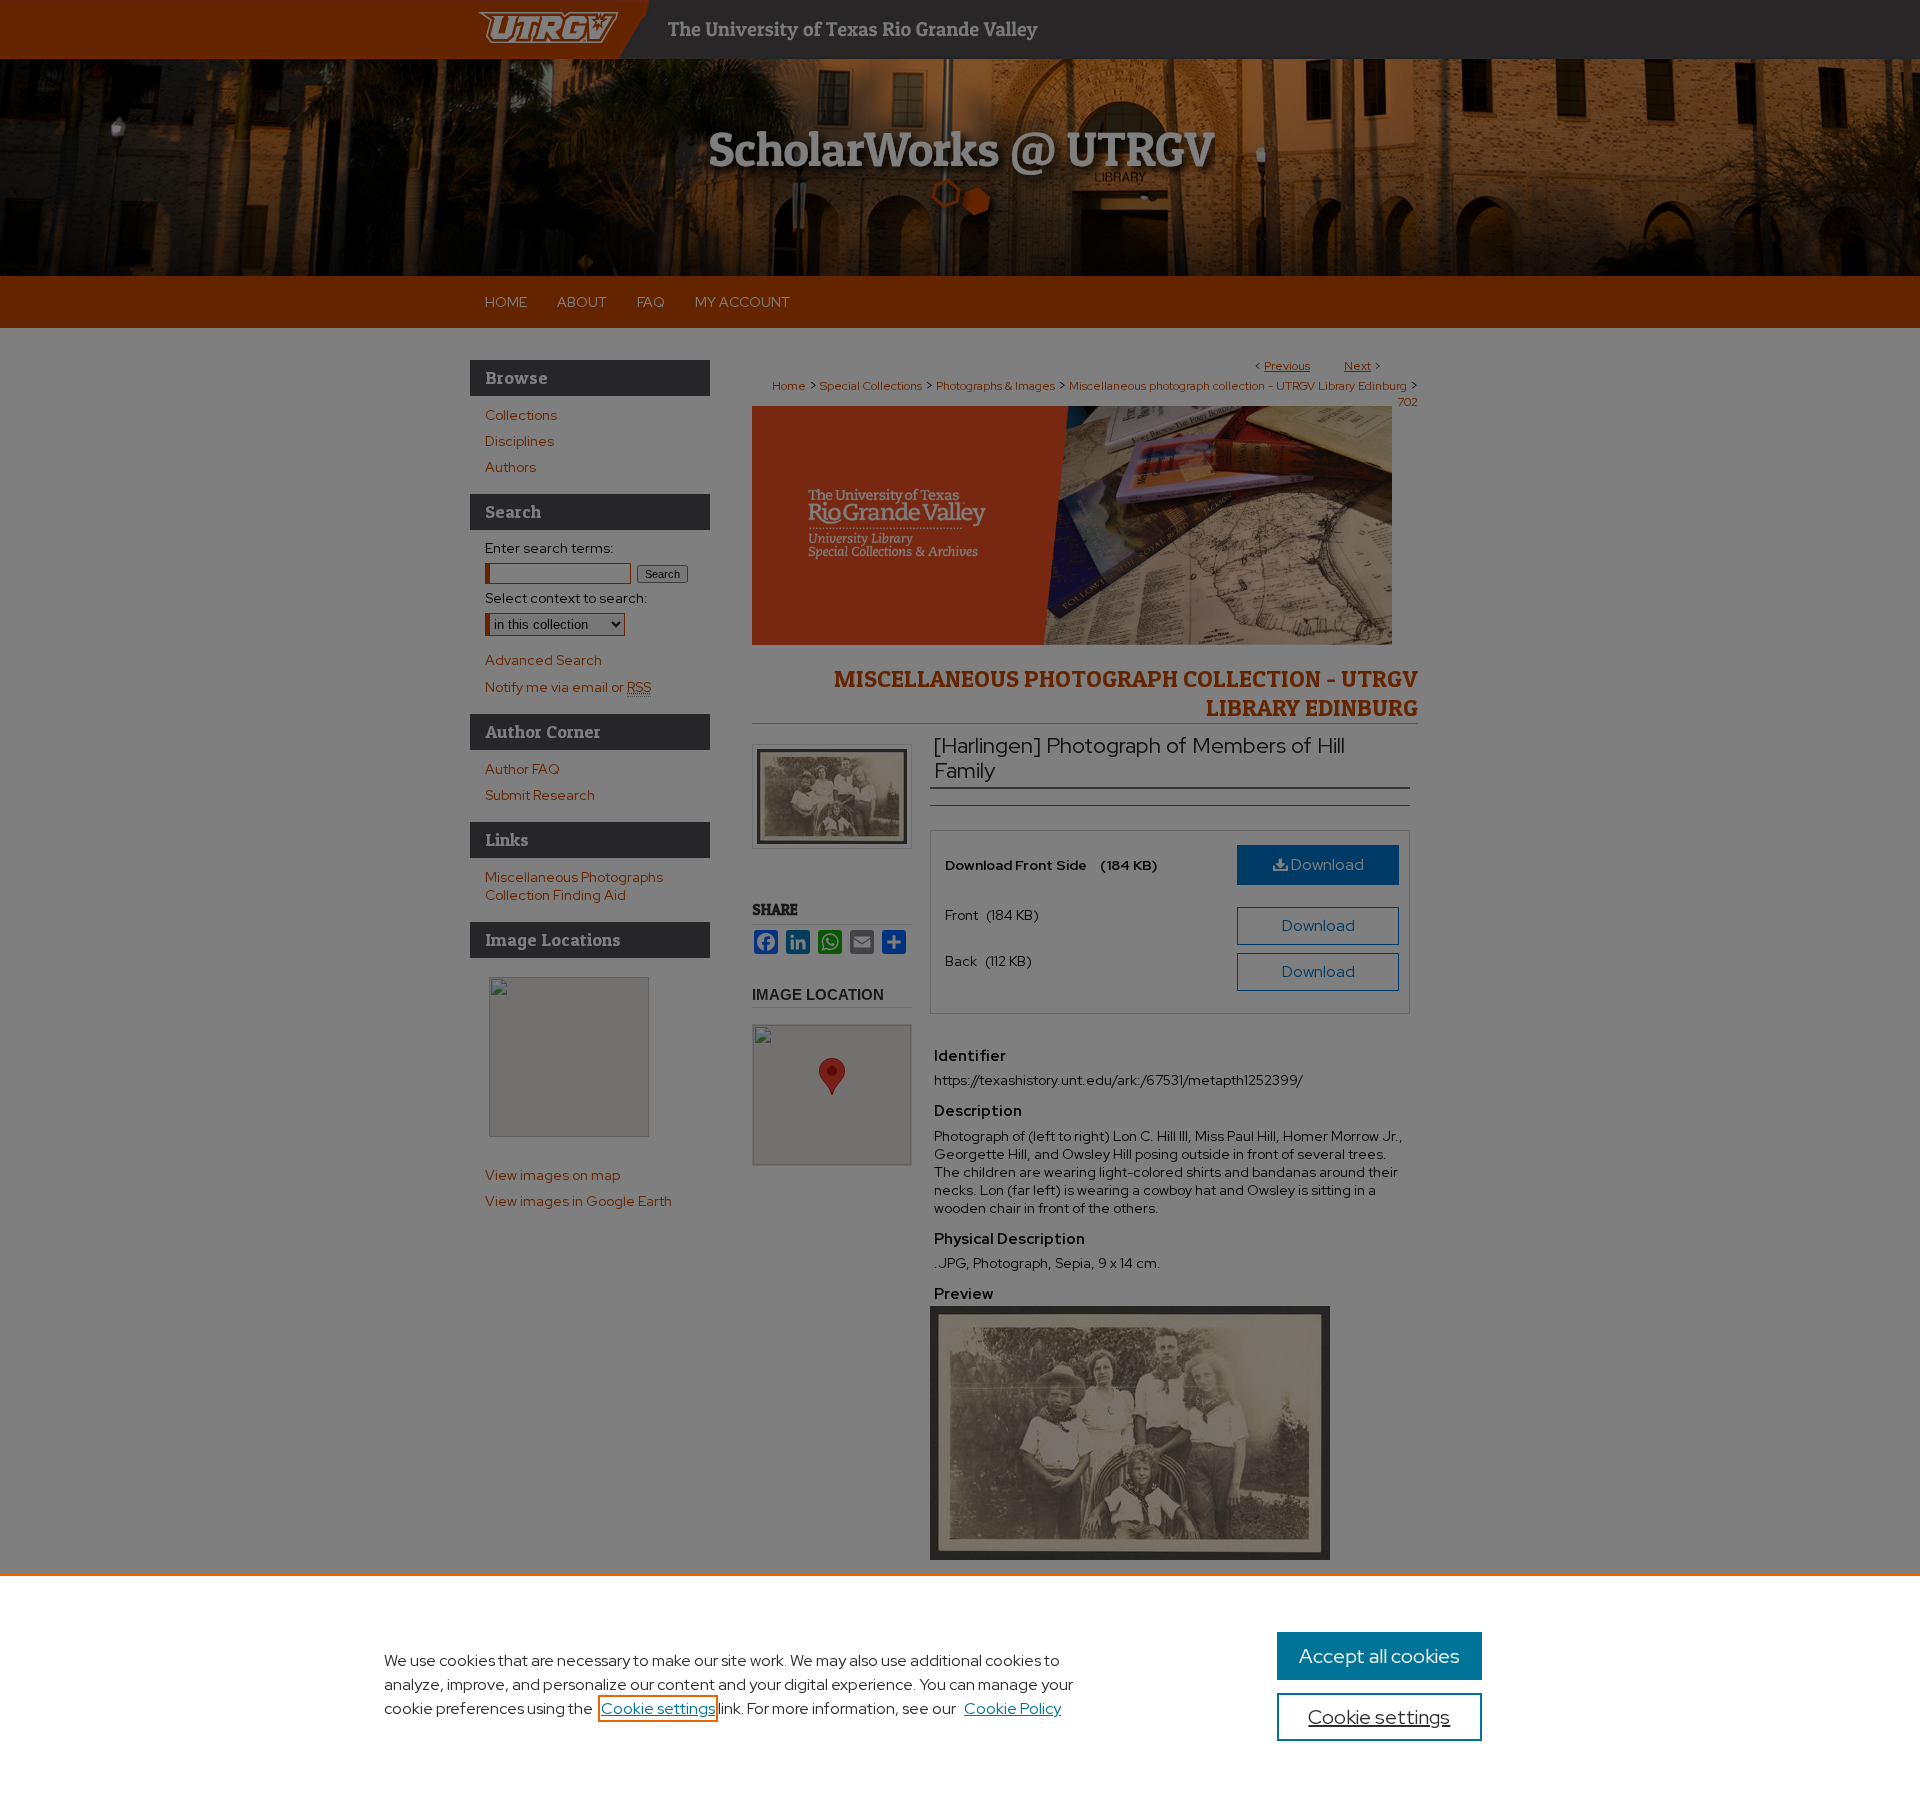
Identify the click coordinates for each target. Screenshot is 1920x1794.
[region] (960, 1684)
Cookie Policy (1012, 1708)
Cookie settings (658, 1708)
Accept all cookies (1379, 1656)
